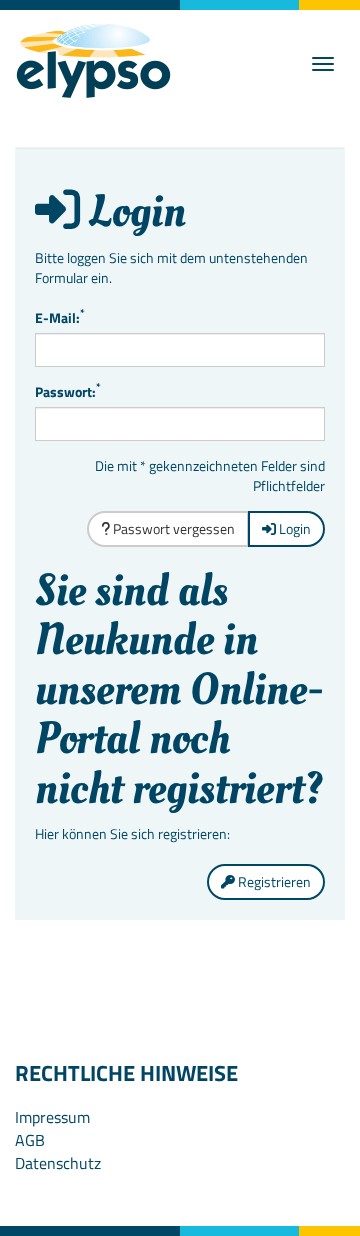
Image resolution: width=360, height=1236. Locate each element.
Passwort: (68, 392)
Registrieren (273, 881)
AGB (30, 1140)
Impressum (52, 1117)
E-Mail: (60, 318)
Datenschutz (58, 1163)
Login (293, 528)
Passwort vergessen (172, 528)
